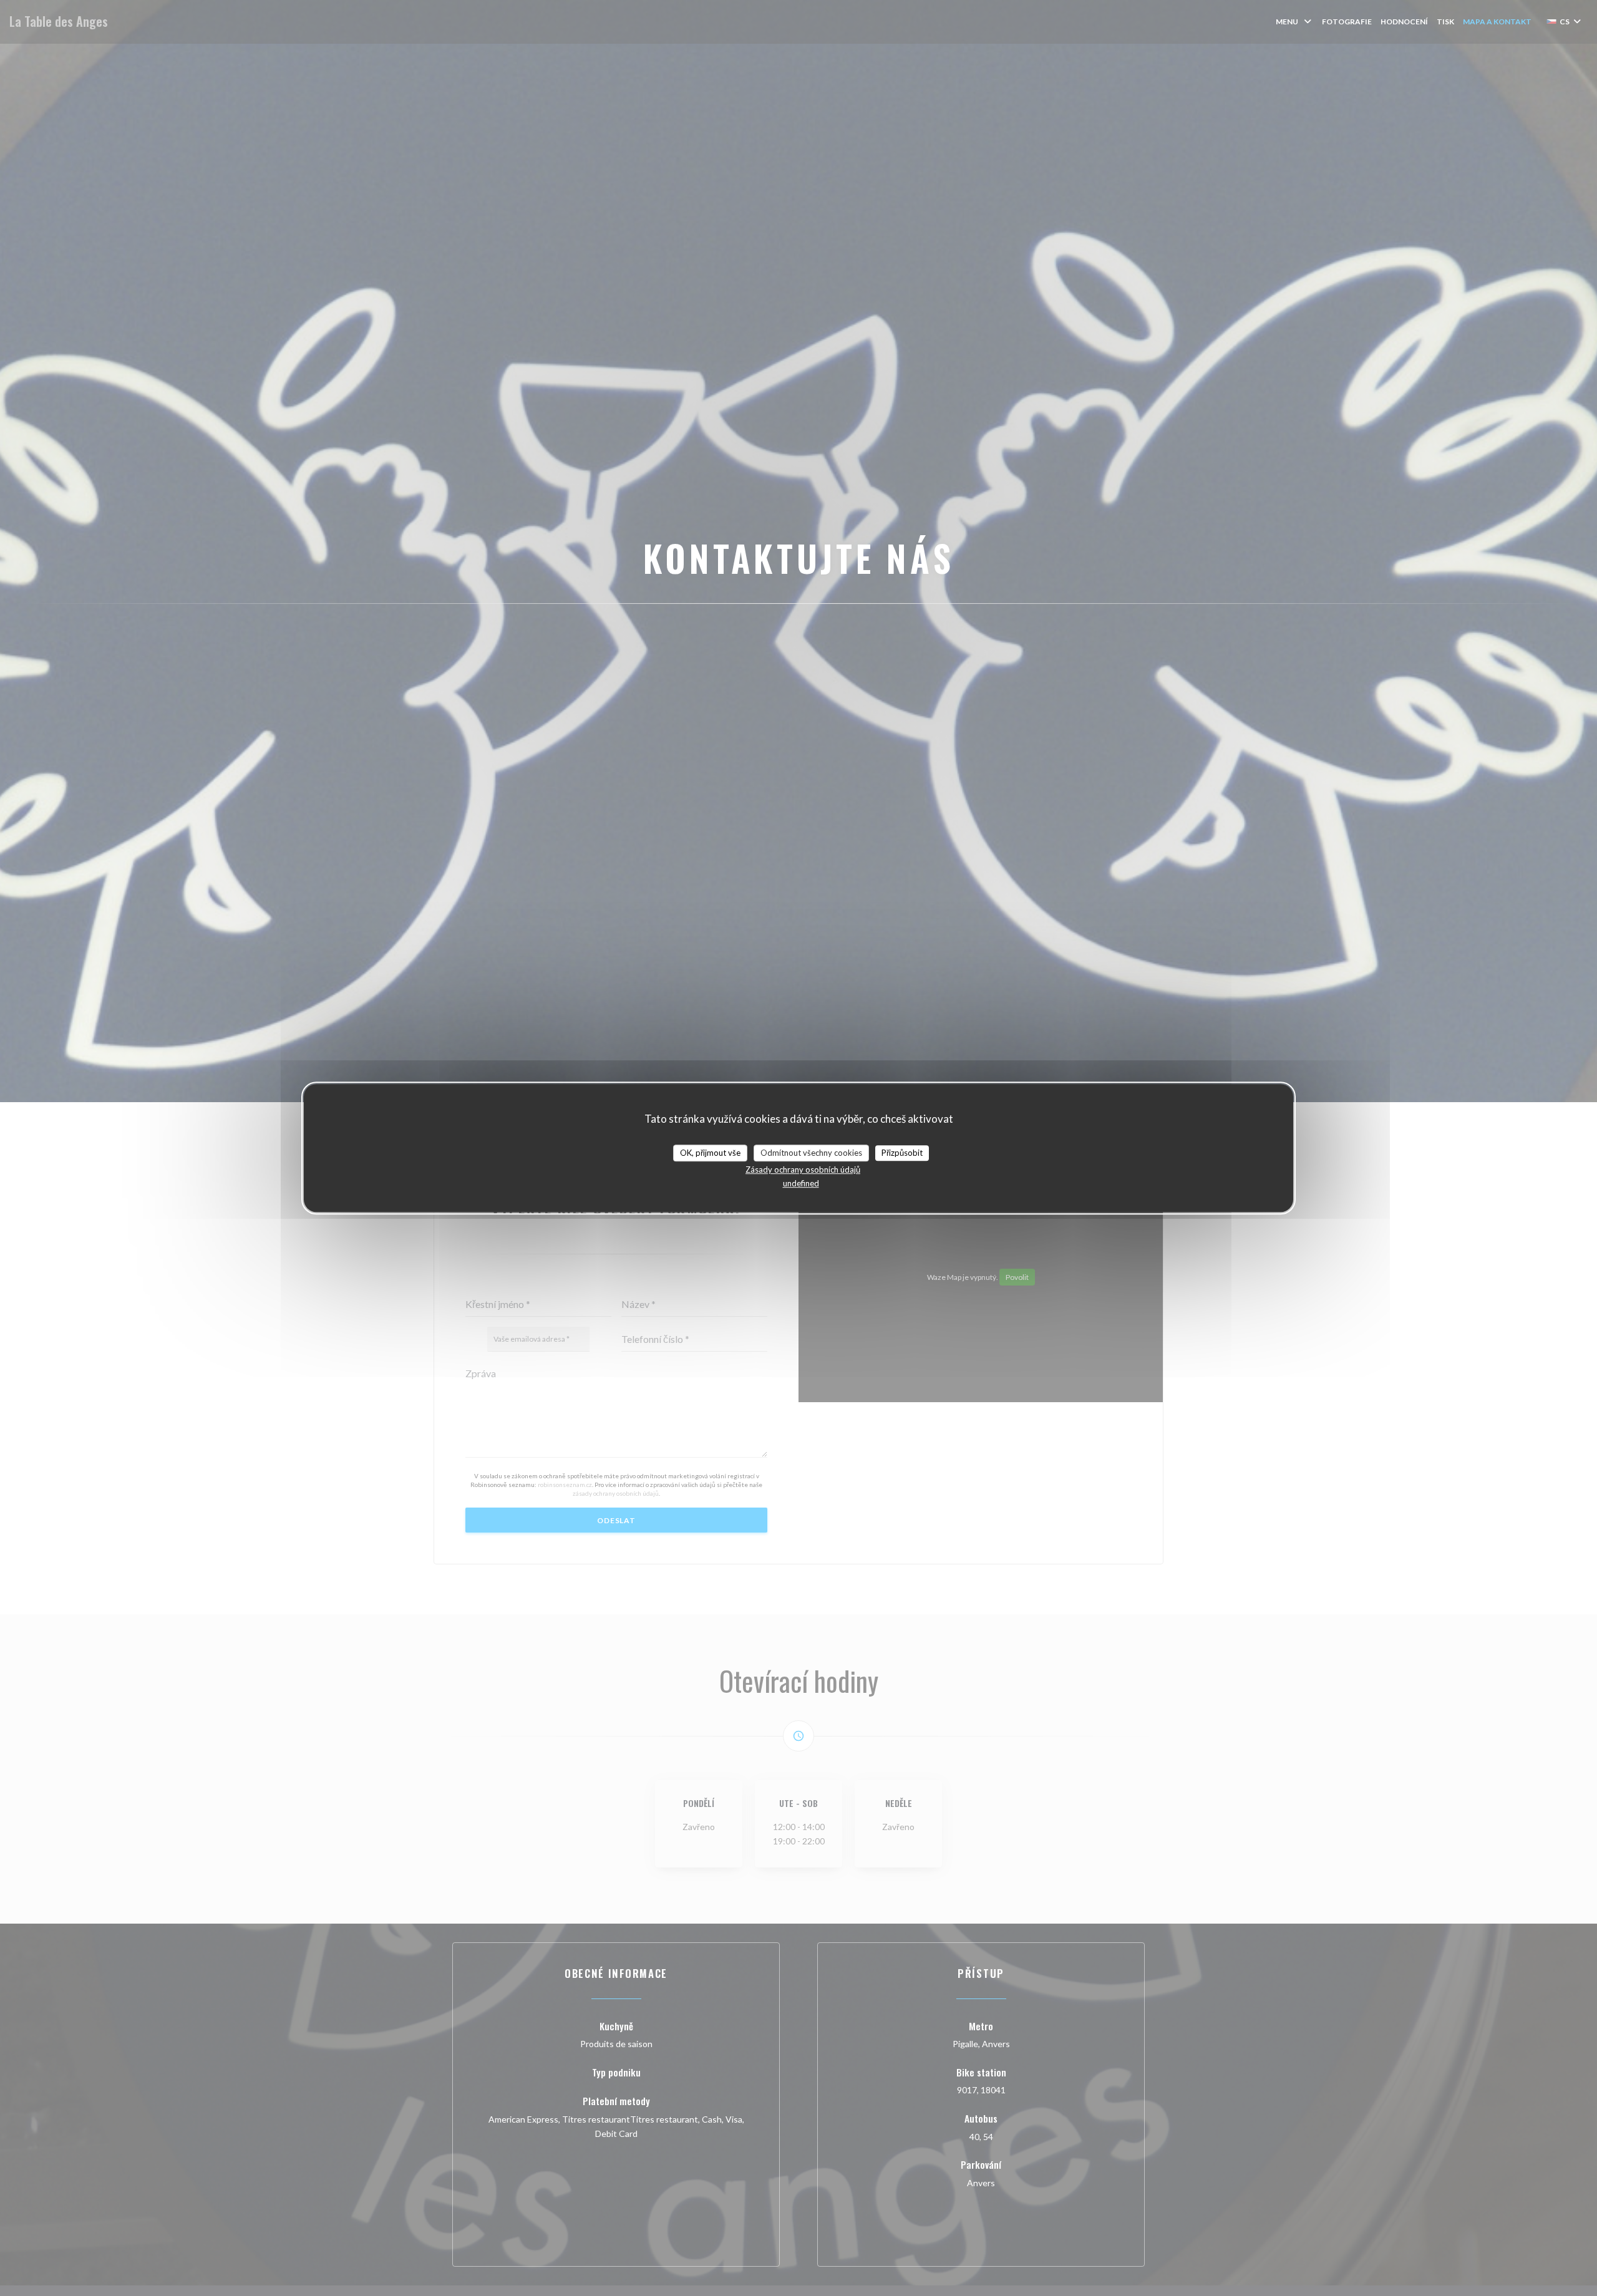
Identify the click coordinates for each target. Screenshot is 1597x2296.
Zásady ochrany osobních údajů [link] (803, 1170)
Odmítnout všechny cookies (811, 1153)
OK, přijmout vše (710, 1153)
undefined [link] (801, 1183)
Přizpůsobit (902, 1153)
